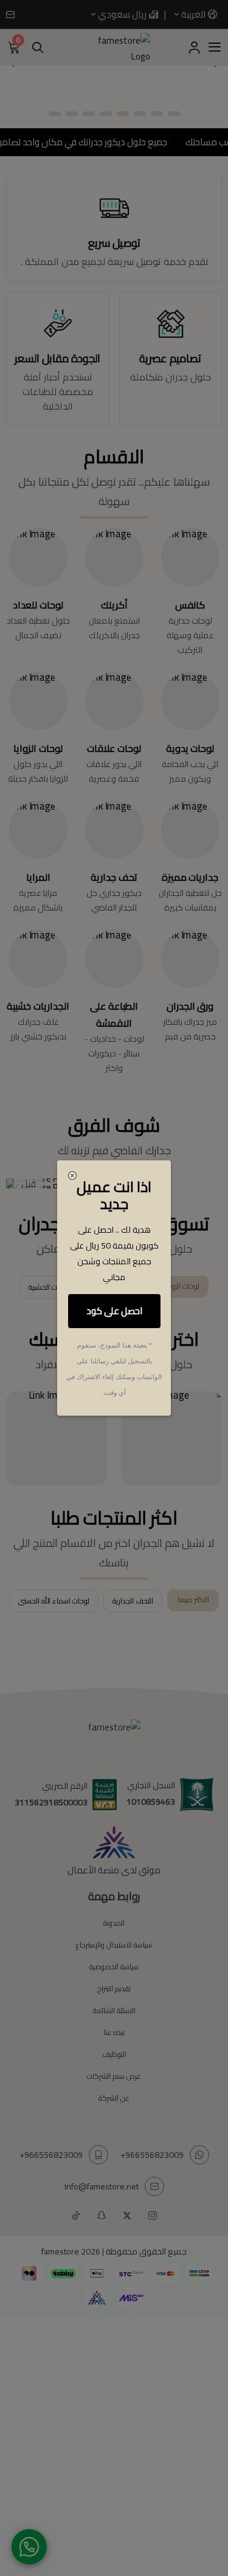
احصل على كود (114, 1311)
